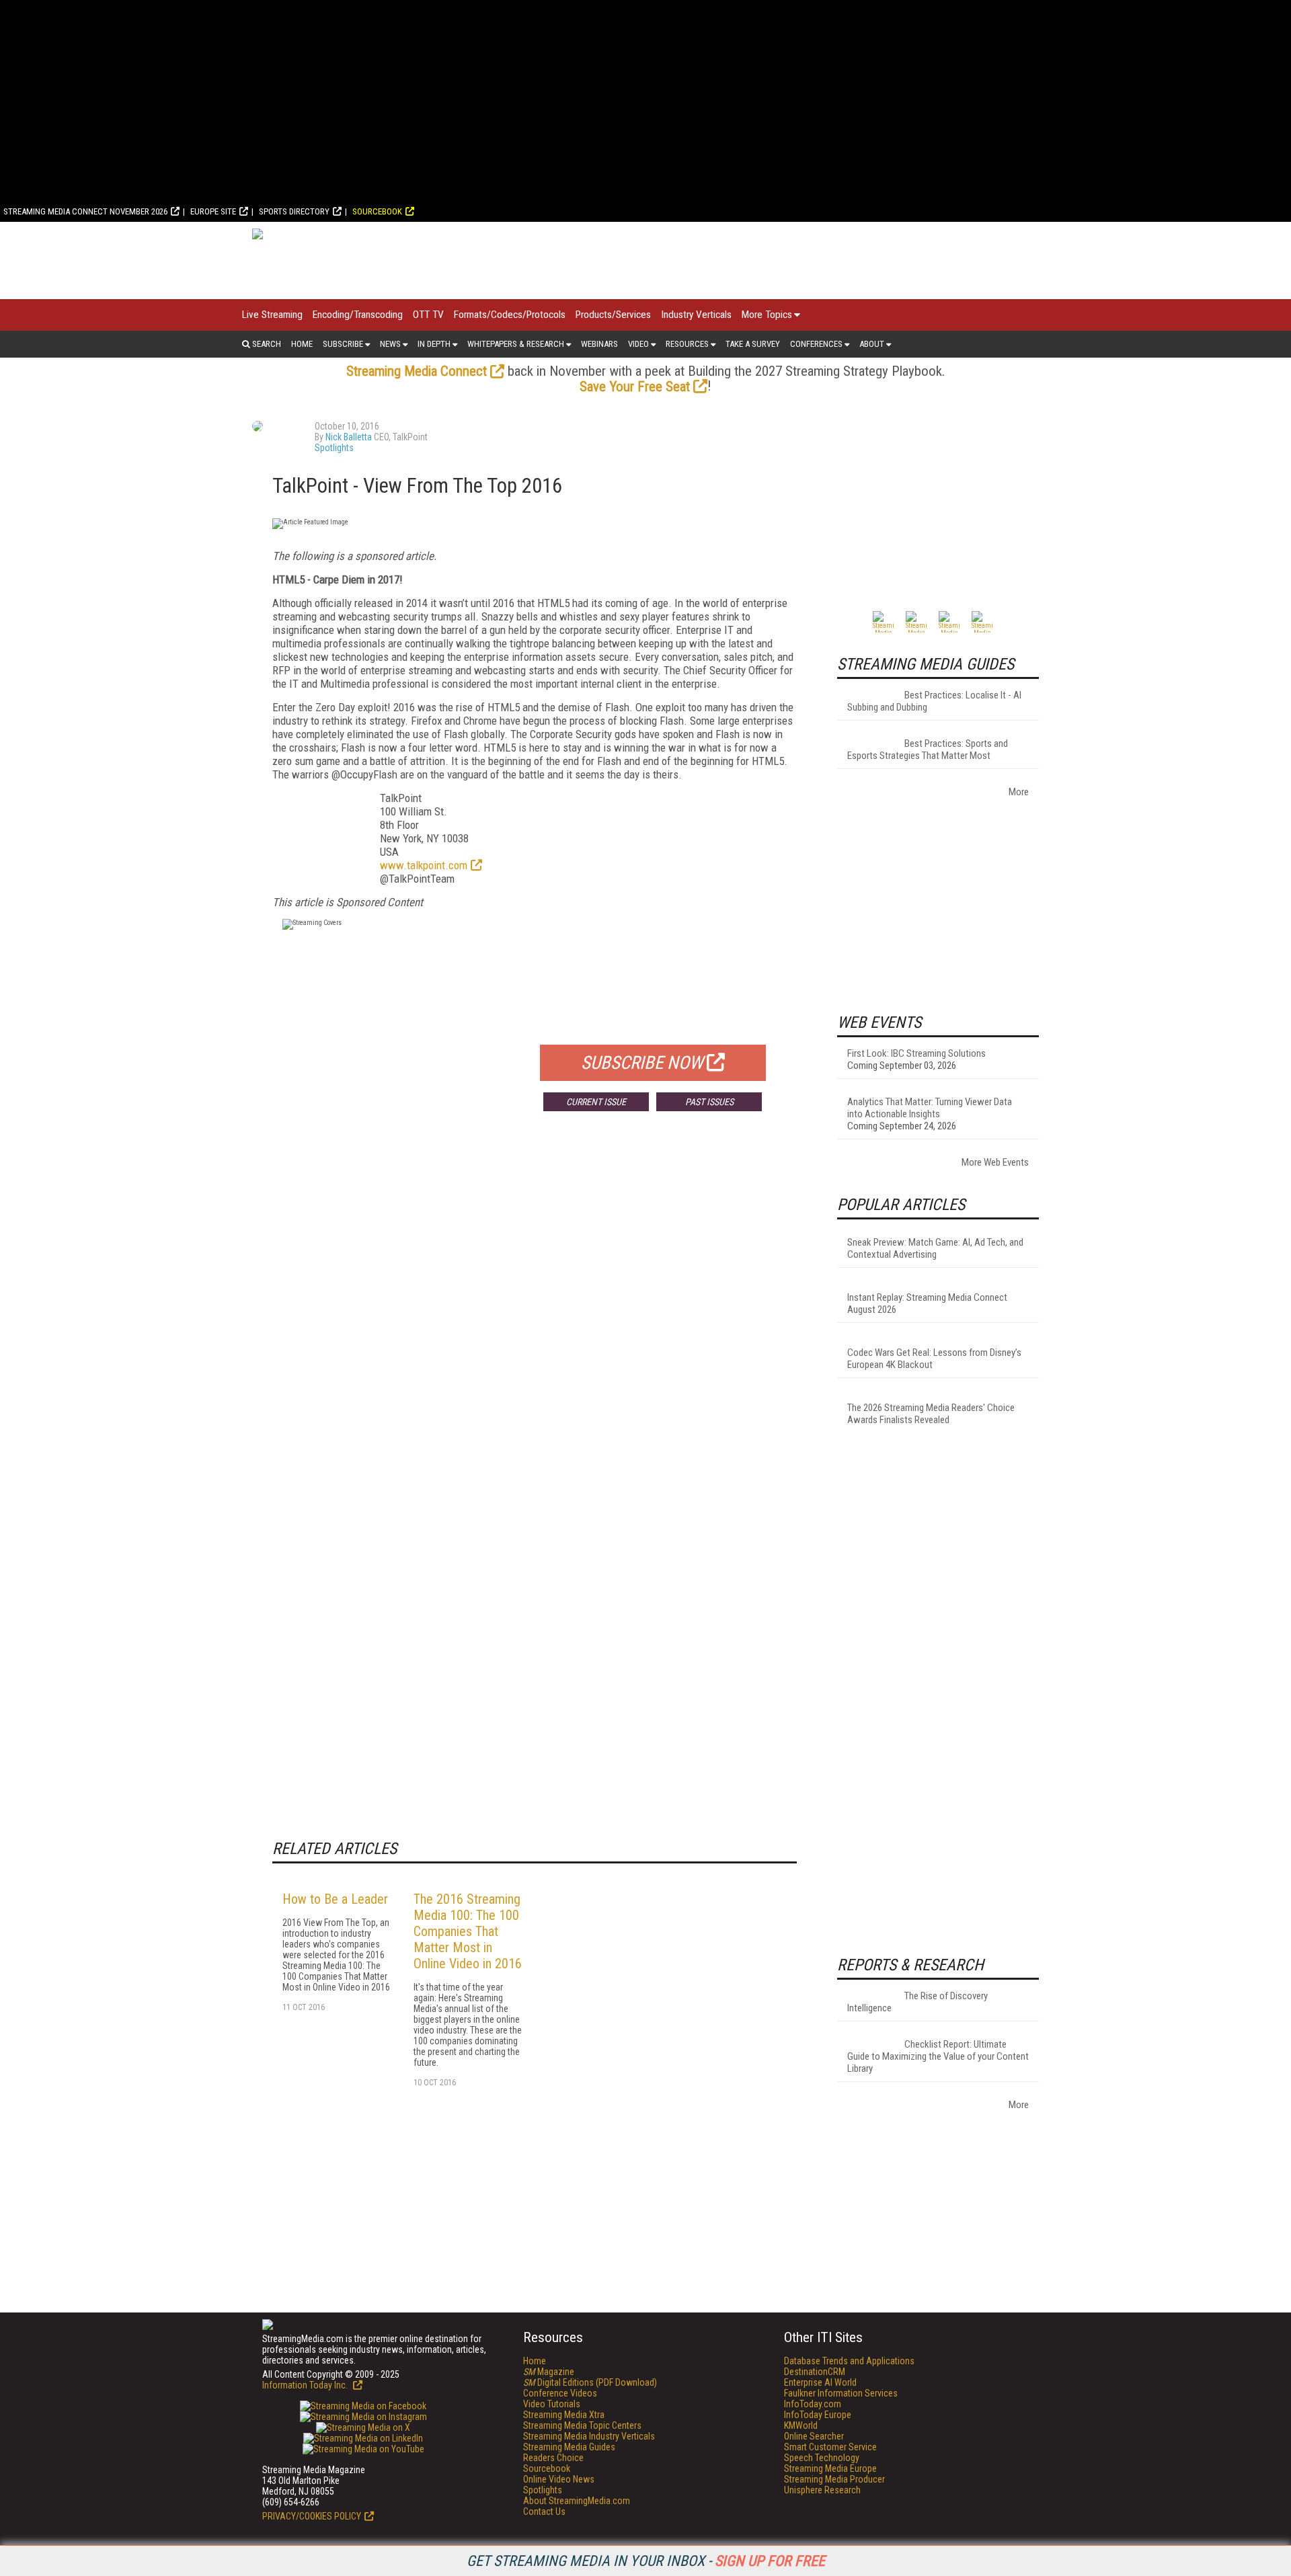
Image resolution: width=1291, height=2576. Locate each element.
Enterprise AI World (820, 2382)
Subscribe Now (642, 1063)
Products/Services (613, 315)
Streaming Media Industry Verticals (589, 2436)
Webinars (599, 344)
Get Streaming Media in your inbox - (646, 2561)
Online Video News (559, 2479)
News (390, 344)
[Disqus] (535, 1320)
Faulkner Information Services (841, 2393)
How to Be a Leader (335, 1899)
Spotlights (334, 448)
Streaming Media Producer (834, 2479)
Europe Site (213, 211)
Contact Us (544, 2511)
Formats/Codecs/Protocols (510, 315)
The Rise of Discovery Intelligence (917, 2002)
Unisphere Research (822, 2490)
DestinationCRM (815, 2372)
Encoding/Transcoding (358, 315)
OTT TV (428, 315)
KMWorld (801, 2425)
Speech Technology (822, 2458)
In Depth (434, 344)
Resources (687, 344)
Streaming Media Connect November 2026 (85, 211)
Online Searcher (814, 2436)
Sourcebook (377, 211)
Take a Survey (753, 344)
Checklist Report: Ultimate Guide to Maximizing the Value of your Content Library (938, 2056)
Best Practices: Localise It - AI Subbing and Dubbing (934, 701)
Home (302, 344)
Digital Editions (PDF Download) (590, 2382)
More (1019, 792)
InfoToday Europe (818, 2415)
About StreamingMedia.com (577, 2501)
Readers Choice (553, 2458)
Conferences (816, 344)
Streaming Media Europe (830, 2468)
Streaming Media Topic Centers (582, 2425)
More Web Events (995, 1162)
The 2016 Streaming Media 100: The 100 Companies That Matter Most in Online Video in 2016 (468, 1931)
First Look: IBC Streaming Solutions (916, 1053)
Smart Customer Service (830, 2447)
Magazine (549, 2372)
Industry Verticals (696, 315)
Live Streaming (272, 315)
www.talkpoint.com (424, 865)
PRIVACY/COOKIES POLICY (312, 2516)
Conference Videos (560, 2393)
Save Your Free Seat (635, 387)
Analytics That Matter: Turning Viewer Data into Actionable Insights (930, 1108)
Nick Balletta (349, 437)
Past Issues (709, 1102)
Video (638, 344)
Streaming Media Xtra (564, 2415)
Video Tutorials (552, 2404)
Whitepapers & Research (516, 344)
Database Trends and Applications (849, 2361)
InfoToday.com (813, 2404)
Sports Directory (294, 211)
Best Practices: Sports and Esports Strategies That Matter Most (928, 750)
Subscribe (343, 344)
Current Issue (596, 1102)
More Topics (767, 315)
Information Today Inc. (306, 2385)
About (872, 344)
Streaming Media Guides (569, 2447)
